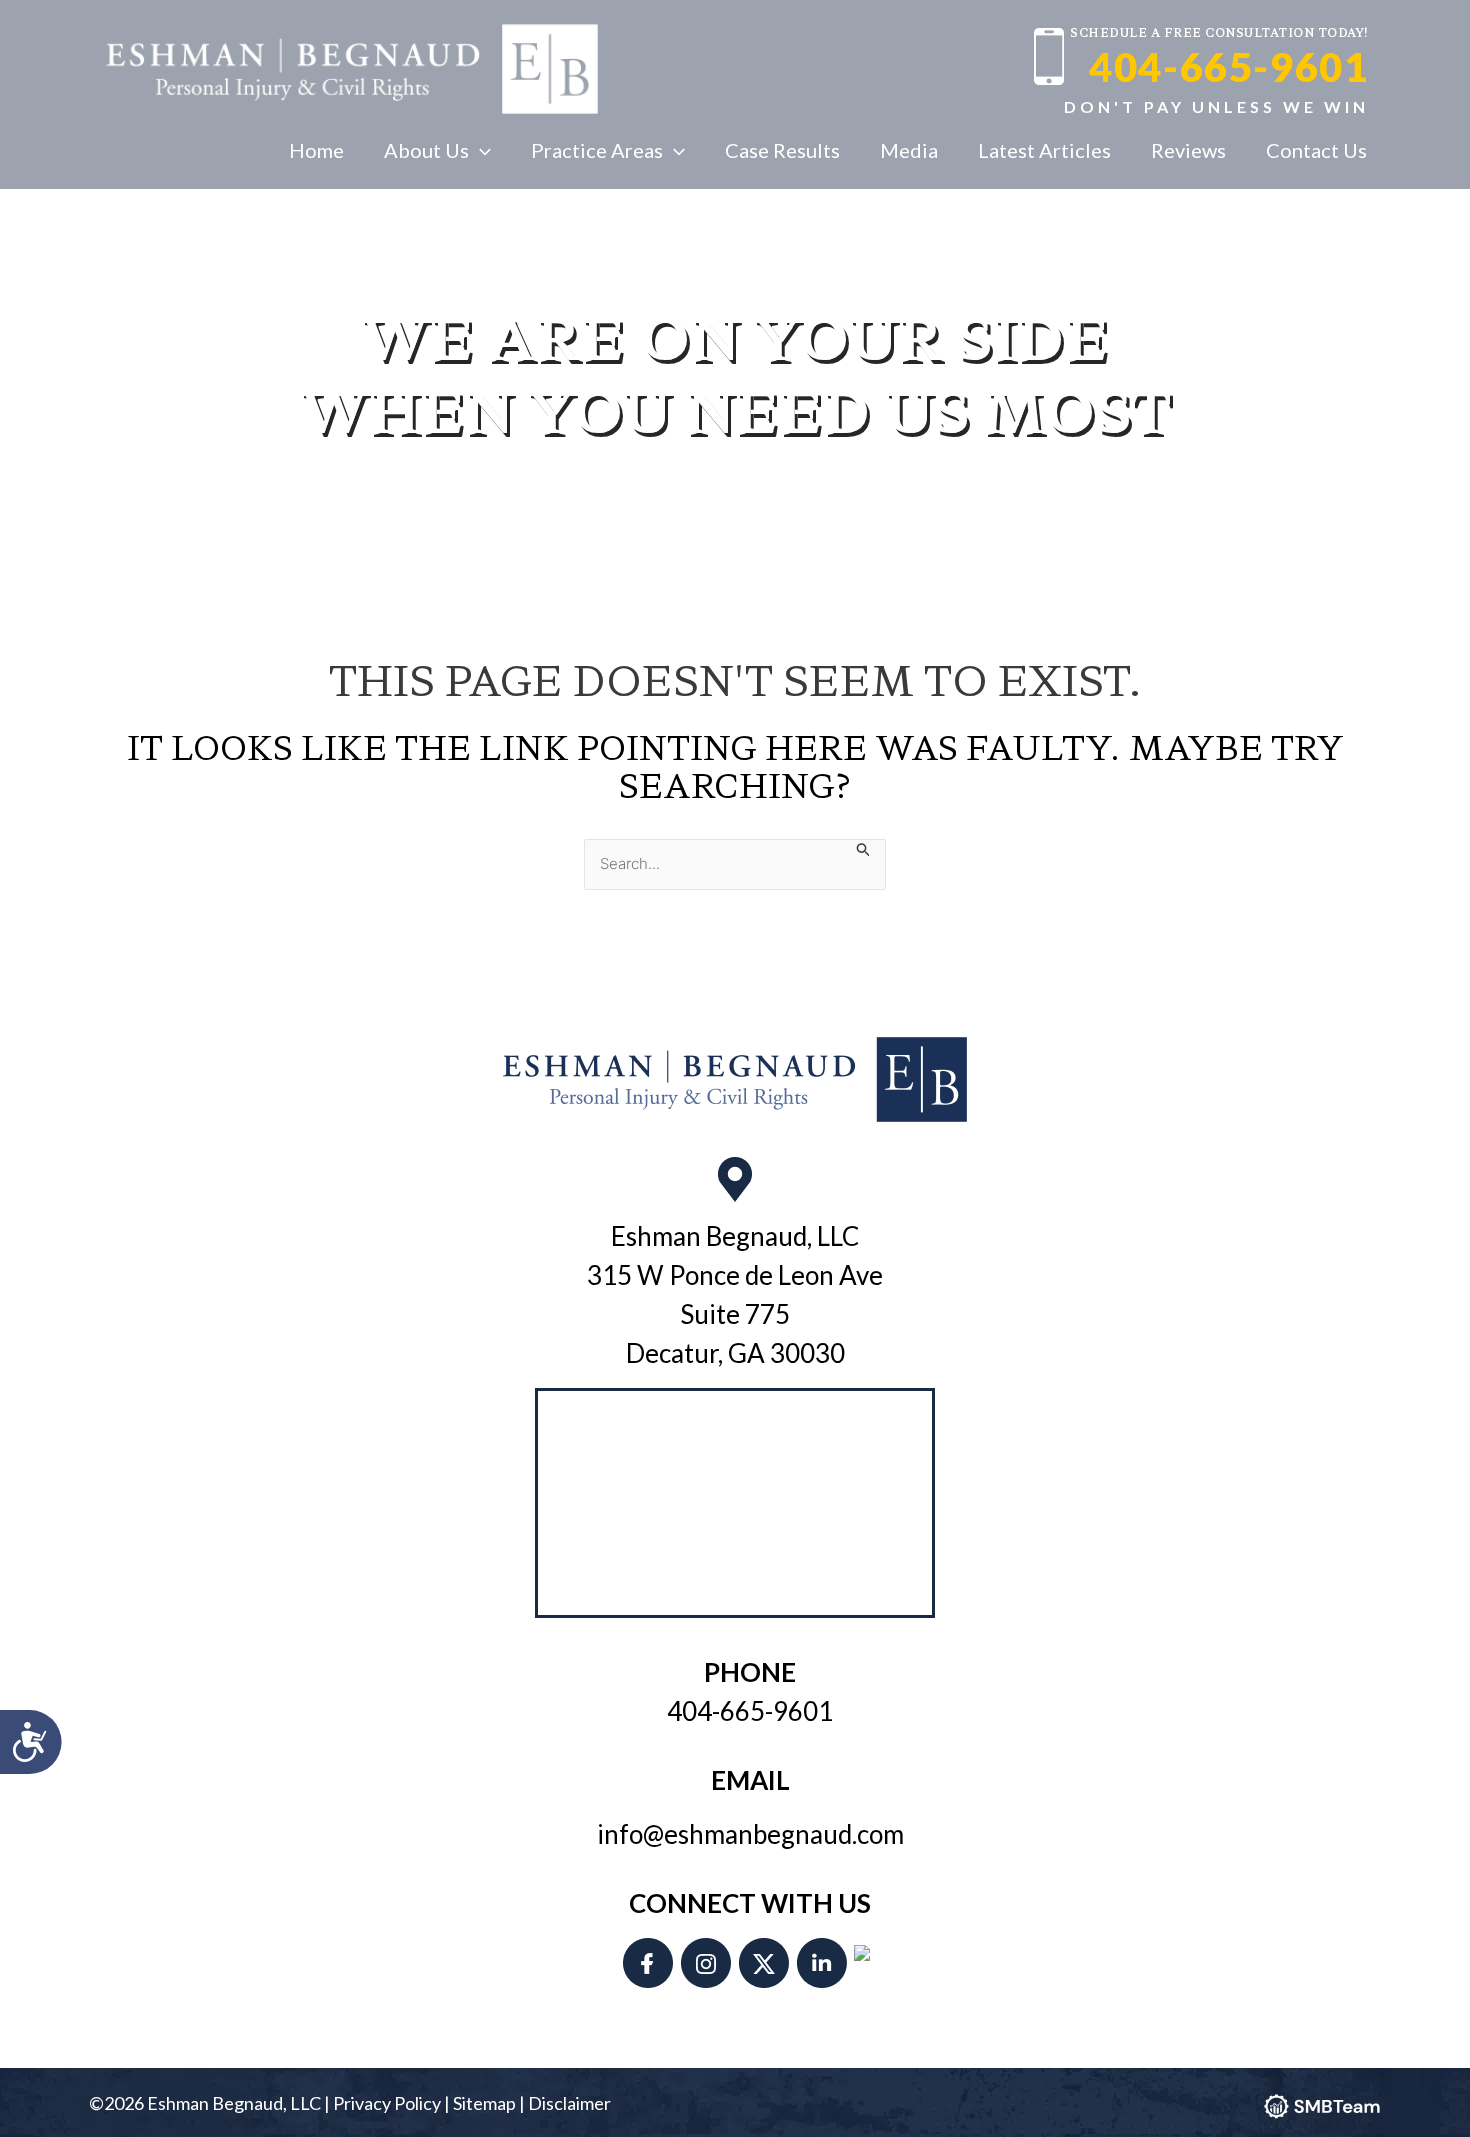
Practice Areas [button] (597, 150)
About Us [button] (426, 150)
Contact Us (1316, 150)
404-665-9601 (1228, 67)
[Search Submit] (864, 848)
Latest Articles (1044, 150)
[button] (480, 150)
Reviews (1188, 150)
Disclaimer (569, 2103)
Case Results (782, 150)
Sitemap (484, 2103)
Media (909, 150)
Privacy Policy (387, 2103)
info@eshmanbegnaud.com (750, 1834)
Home (316, 150)
